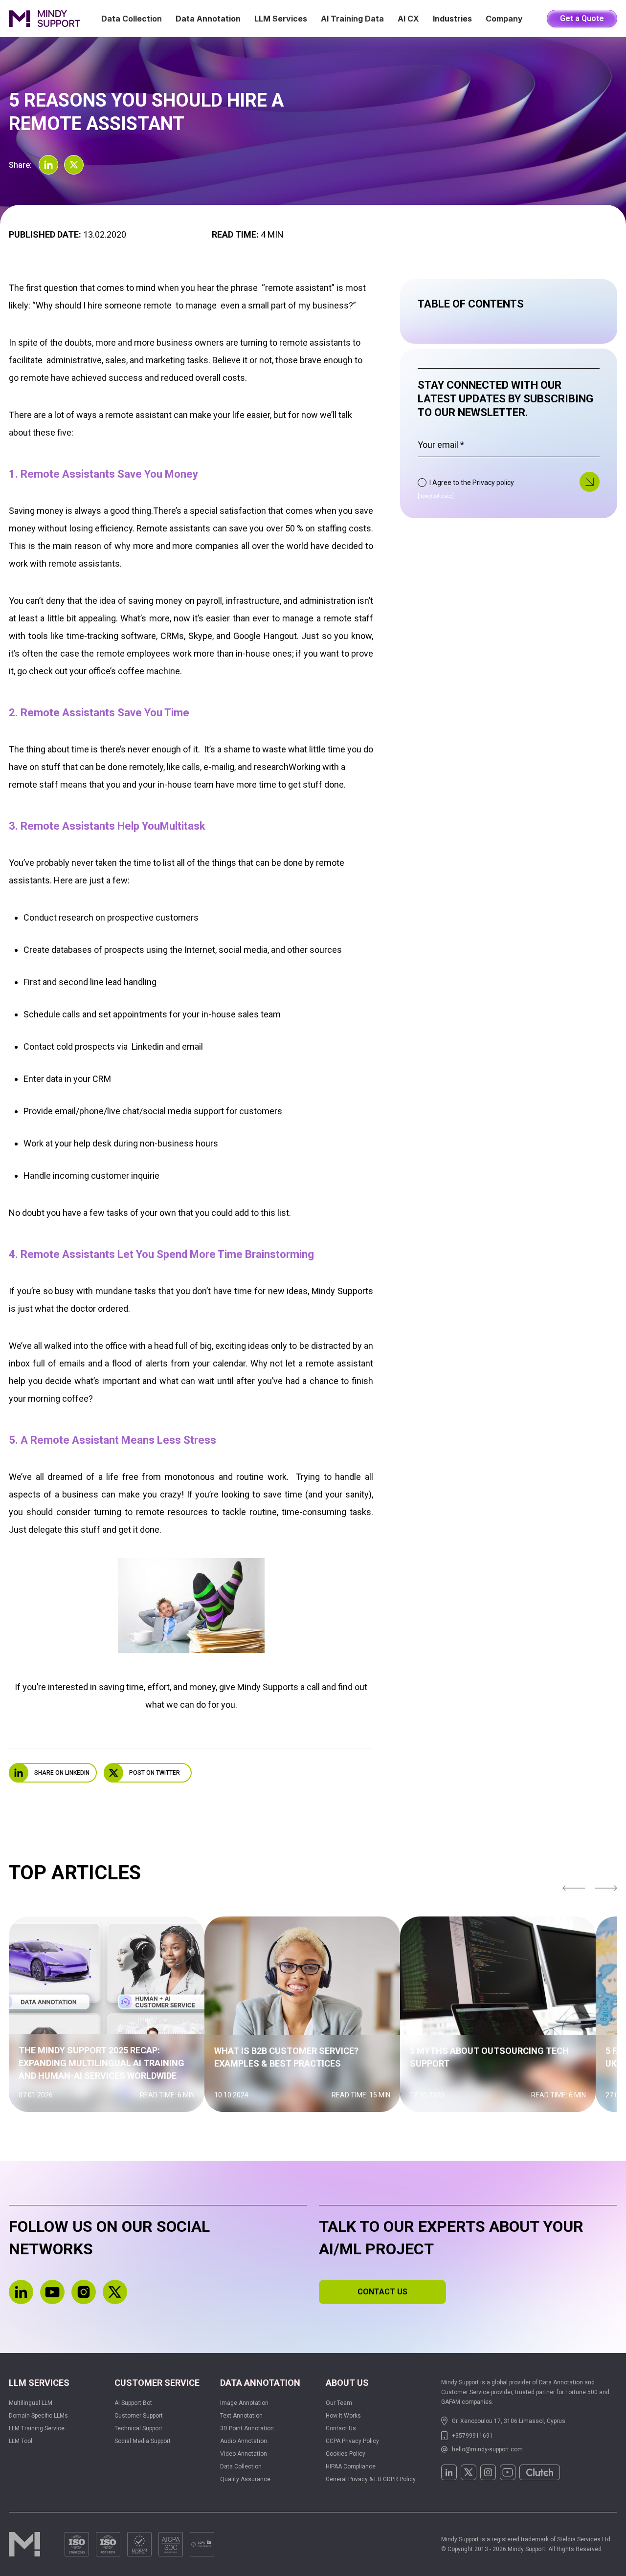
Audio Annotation (244, 2441)
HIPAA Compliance (351, 2466)
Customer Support (139, 2416)
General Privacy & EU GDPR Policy (371, 2479)
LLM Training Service (37, 2428)
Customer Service (157, 2383)
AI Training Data (352, 19)
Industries (452, 19)
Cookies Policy (346, 2454)
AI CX (408, 19)
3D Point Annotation (247, 2428)
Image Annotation (244, 2403)
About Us (347, 2383)
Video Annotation (244, 2454)
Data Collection (132, 19)
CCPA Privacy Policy (352, 2441)
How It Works (343, 2416)
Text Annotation (241, 2416)
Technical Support (138, 2428)
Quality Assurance (245, 2479)
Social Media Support (143, 2441)
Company (504, 19)
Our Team (339, 2403)
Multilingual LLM (31, 2403)
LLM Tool (21, 2441)
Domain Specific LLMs (38, 2416)
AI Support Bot (133, 2403)
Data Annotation (208, 19)
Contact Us (341, 2428)
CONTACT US (382, 2292)
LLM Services (281, 19)
